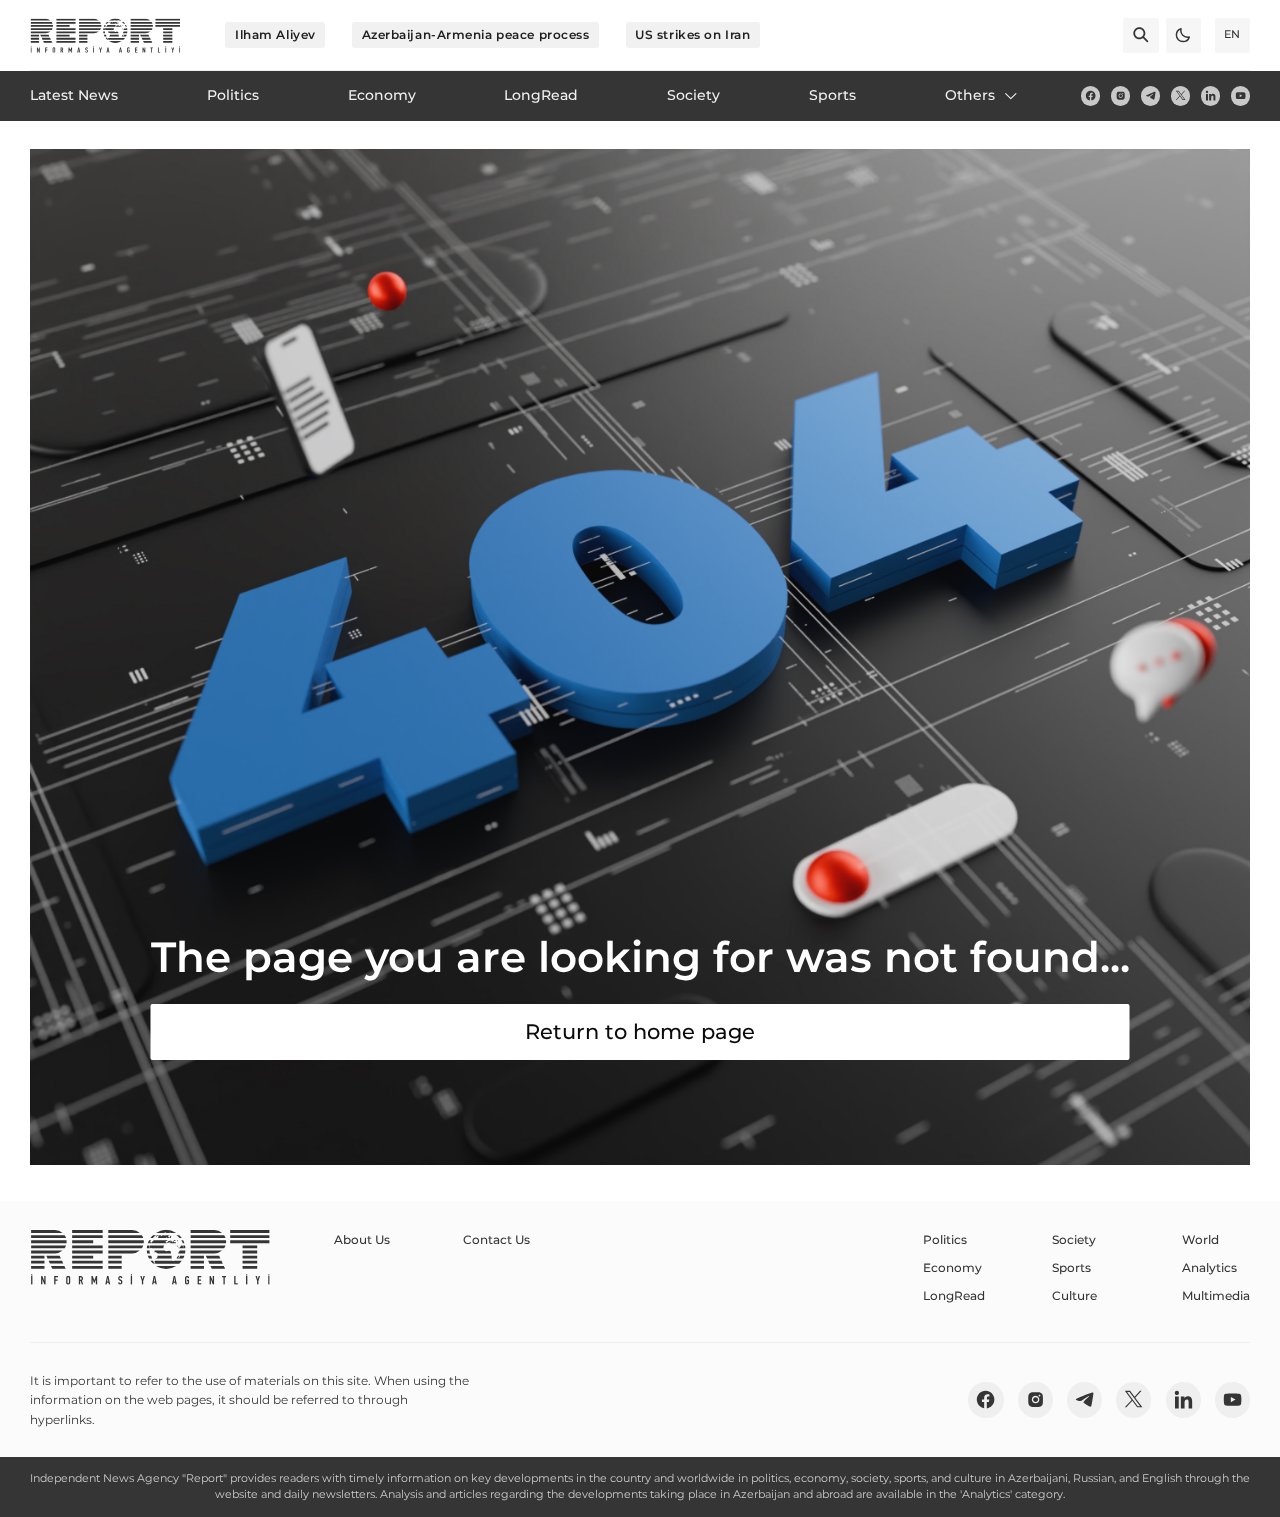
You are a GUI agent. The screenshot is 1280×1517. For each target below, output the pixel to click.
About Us (362, 1239)
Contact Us (496, 1239)
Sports (1071, 1267)
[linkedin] (1210, 95)
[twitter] (1180, 95)
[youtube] (1240, 95)
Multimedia (1216, 1295)
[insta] (1120, 95)
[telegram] (1150, 95)
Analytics (1209, 1267)
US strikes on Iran (692, 34)
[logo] (105, 35)
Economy (952, 1267)
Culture (1074, 1295)
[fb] (1090, 95)
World (1200, 1239)
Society (1074, 1239)
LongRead (954, 1295)
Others (970, 95)
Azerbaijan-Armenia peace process (476, 34)
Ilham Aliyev (275, 34)
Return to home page (640, 1031)
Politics (945, 1239)
